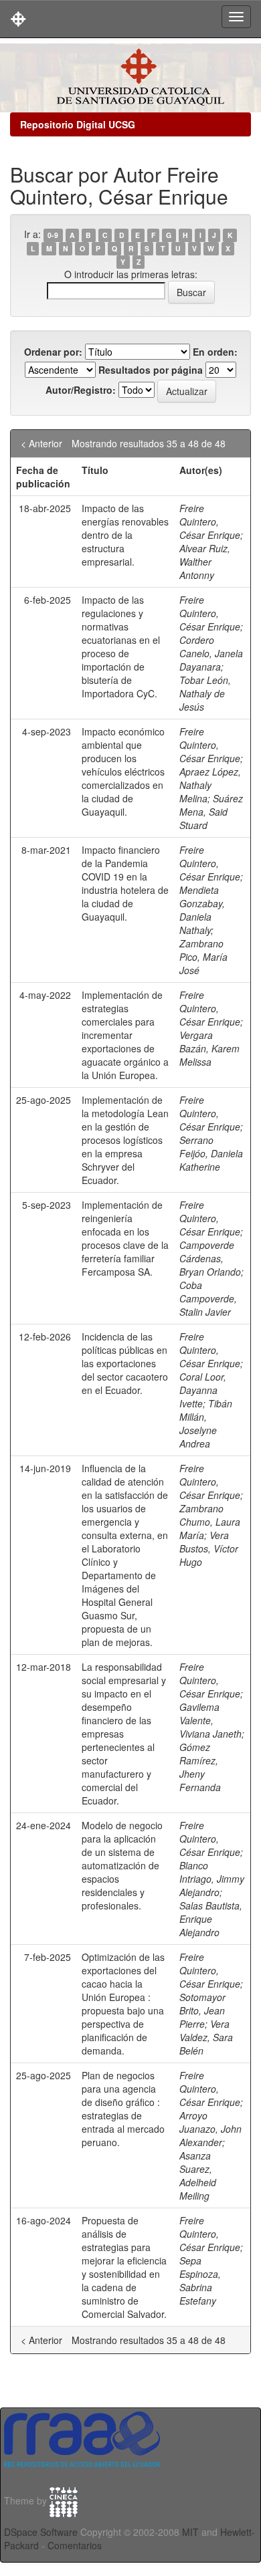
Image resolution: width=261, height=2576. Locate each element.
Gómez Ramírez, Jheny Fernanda (200, 1767)
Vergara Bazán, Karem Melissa (209, 1048)
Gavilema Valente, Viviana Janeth (210, 1720)
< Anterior (41, 443)
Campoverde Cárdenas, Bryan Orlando (210, 1258)
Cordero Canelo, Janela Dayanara (211, 653)
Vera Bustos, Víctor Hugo (209, 1548)
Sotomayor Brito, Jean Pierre (202, 2010)
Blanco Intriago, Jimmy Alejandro (212, 1879)
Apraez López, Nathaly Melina (210, 785)
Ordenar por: (53, 352)
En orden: (215, 352)
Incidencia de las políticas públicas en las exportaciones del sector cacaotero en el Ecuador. (125, 1363)
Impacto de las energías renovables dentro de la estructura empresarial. (125, 535)
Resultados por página (151, 370)
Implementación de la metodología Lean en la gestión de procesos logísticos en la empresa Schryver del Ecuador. (125, 1140)
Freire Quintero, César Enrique (210, 521)
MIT (190, 2532)
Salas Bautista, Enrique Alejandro (211, 1919)
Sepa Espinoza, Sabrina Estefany (200, 2280)
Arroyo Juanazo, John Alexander (210, 2129)
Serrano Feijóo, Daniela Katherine (211, 1153)
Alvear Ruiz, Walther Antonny (205, 562)
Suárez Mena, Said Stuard (211, 812)
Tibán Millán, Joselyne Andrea (206, 1423)
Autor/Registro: (81, 390)
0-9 (53, 235)
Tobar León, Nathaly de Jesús (205, 693)
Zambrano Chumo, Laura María (210, 1522)
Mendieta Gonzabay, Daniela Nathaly (202, 910)
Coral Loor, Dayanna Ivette (203, 1390)
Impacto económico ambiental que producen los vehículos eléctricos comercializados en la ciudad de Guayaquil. (123, 772)
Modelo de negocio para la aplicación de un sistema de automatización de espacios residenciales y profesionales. (122, 1865)
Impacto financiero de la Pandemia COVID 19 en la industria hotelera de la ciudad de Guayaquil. (125, 883)
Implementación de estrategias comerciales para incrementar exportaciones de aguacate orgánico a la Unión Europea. (125, 1035)
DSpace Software (41, 2532)
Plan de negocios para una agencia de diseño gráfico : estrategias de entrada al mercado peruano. (123, 2109)
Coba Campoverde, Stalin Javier (208, 1298)
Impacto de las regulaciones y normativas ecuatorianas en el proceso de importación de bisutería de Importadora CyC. (121, 647)
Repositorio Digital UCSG (78, 124)
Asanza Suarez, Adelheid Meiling (198, 2176)
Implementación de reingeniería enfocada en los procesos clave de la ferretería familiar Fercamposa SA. (125, 1238)
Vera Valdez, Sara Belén (206, 2037)
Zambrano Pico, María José (203, 957)
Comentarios (75, 2545)
